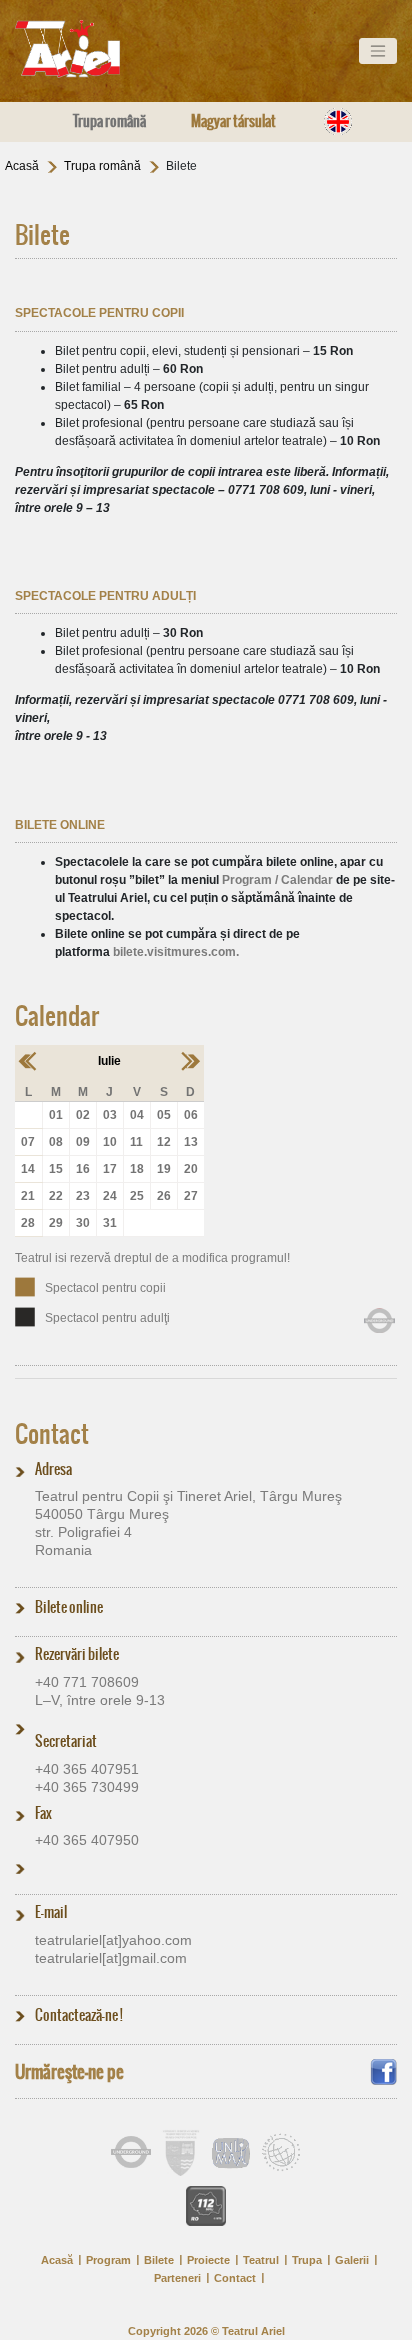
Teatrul (261, 2260)
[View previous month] (28, 1060)
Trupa (307, 2260)
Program (108, 2260)
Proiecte (208, 2260)
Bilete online (69, 1607)
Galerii (352, 2260)
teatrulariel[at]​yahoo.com (113, 1940)
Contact (52, 1434)
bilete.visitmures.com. (176, 952)
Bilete (159, 2260)
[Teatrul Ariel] (90, 49)
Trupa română (109, 121)
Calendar (57, 1016)
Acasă (22, 166)
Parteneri (177, 2278)
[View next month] (190, 1060)
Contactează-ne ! (79, 2015)
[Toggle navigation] (378, 51)
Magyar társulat (233, 121)
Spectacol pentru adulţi (107, 1318)
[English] (338, 121)
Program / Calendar (277, 880)
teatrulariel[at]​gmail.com (111, 1958)
